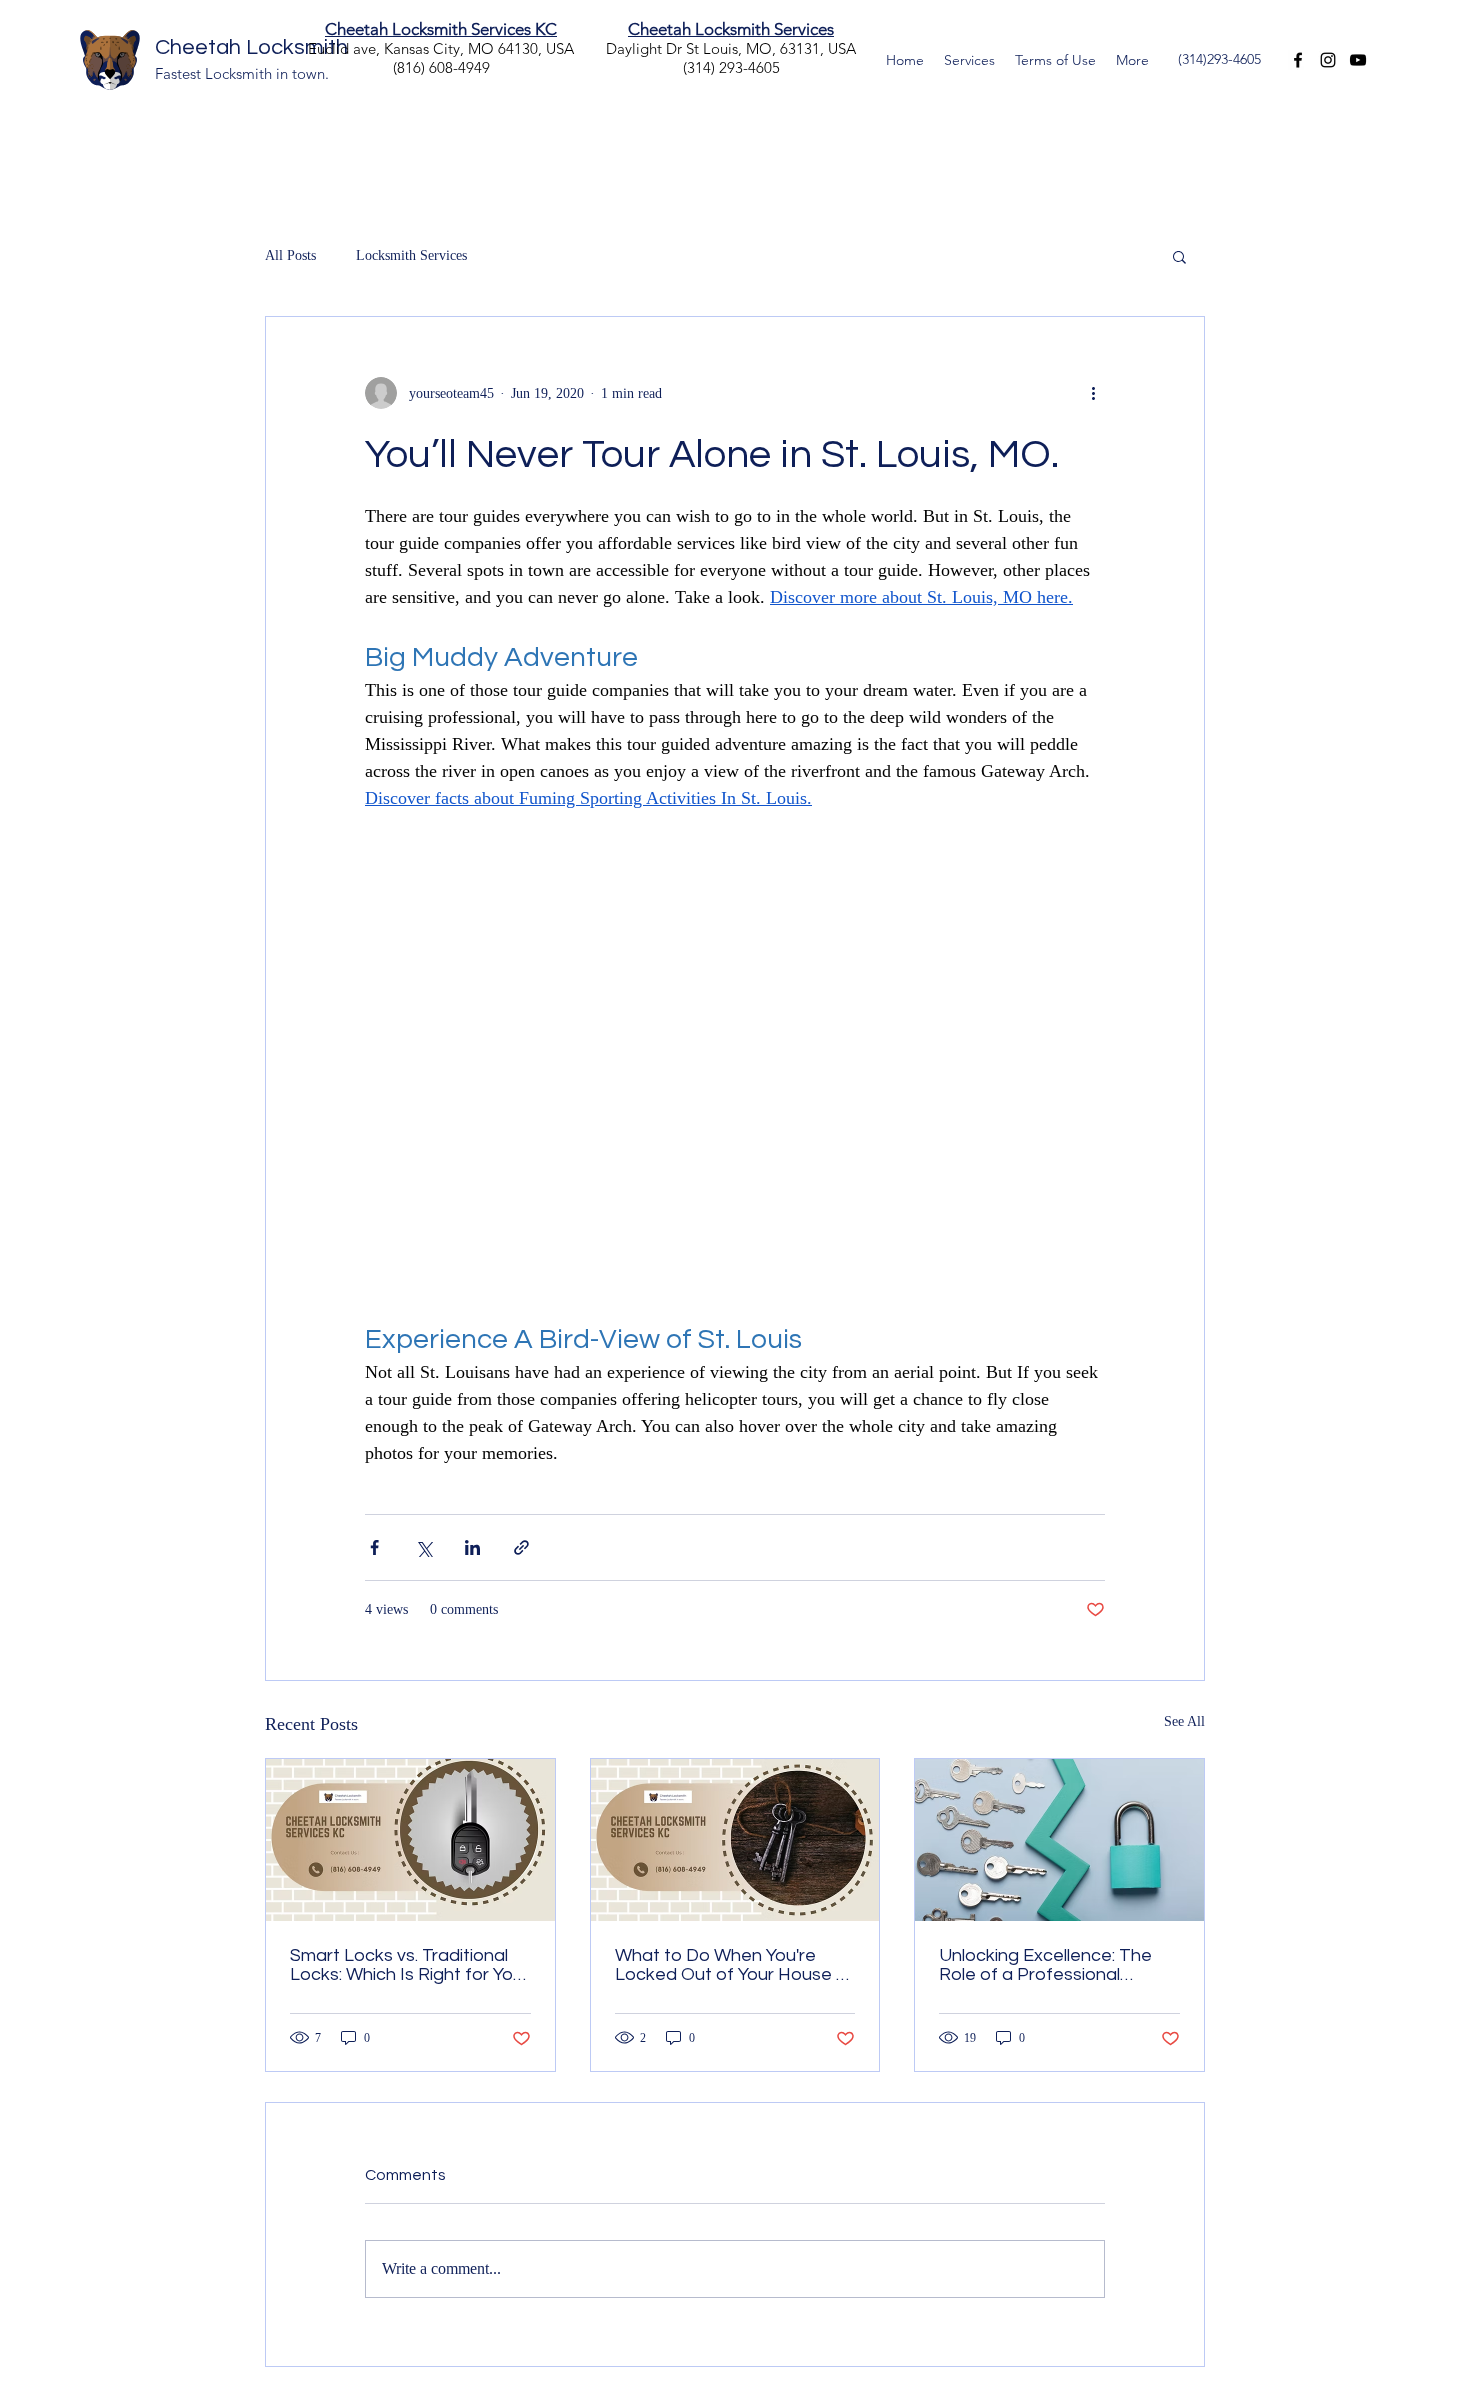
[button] (1179, 256)
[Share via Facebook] (374, 1547)
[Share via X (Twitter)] (423, 1547)
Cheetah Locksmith (251, 47)
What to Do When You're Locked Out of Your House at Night (734, 1965)
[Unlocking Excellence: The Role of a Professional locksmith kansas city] (1059, 1840)
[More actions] (1093, 393)
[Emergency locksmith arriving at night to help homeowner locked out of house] (735, 1840)
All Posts (290, 255)
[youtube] (1358, 60)
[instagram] (1328, 60)
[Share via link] (521, 1547)
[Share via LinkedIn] (472, 1547)
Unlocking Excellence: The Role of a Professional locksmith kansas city (1045, 1965)
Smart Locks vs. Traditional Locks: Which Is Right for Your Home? (409, 1965)
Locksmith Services (411, 255)
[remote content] (735, 1066)
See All (1184, 1721)
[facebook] (1298, 60)
